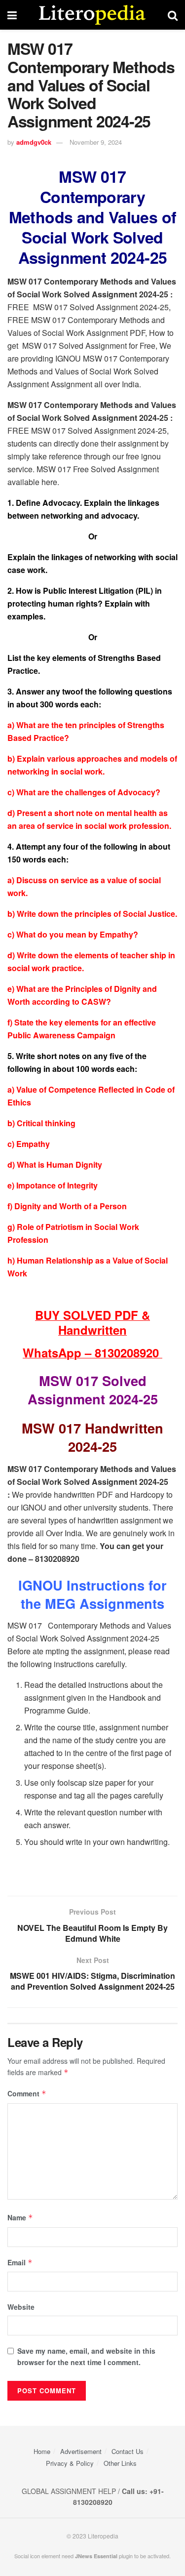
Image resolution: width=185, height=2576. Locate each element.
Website (21, 2307)
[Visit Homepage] (92, 15)
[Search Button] (173, 15)
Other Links (120, 2463)
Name (20, 2217)
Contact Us (128, 2451)
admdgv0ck (34, 142)
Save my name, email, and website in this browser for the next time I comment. (86, 2356)
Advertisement (81, 2451)
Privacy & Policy (70, 2463)
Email (20, 2262)
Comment (27, 2093)
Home (42, 2451)
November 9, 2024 (96, 142)
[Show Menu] (12, 15)
